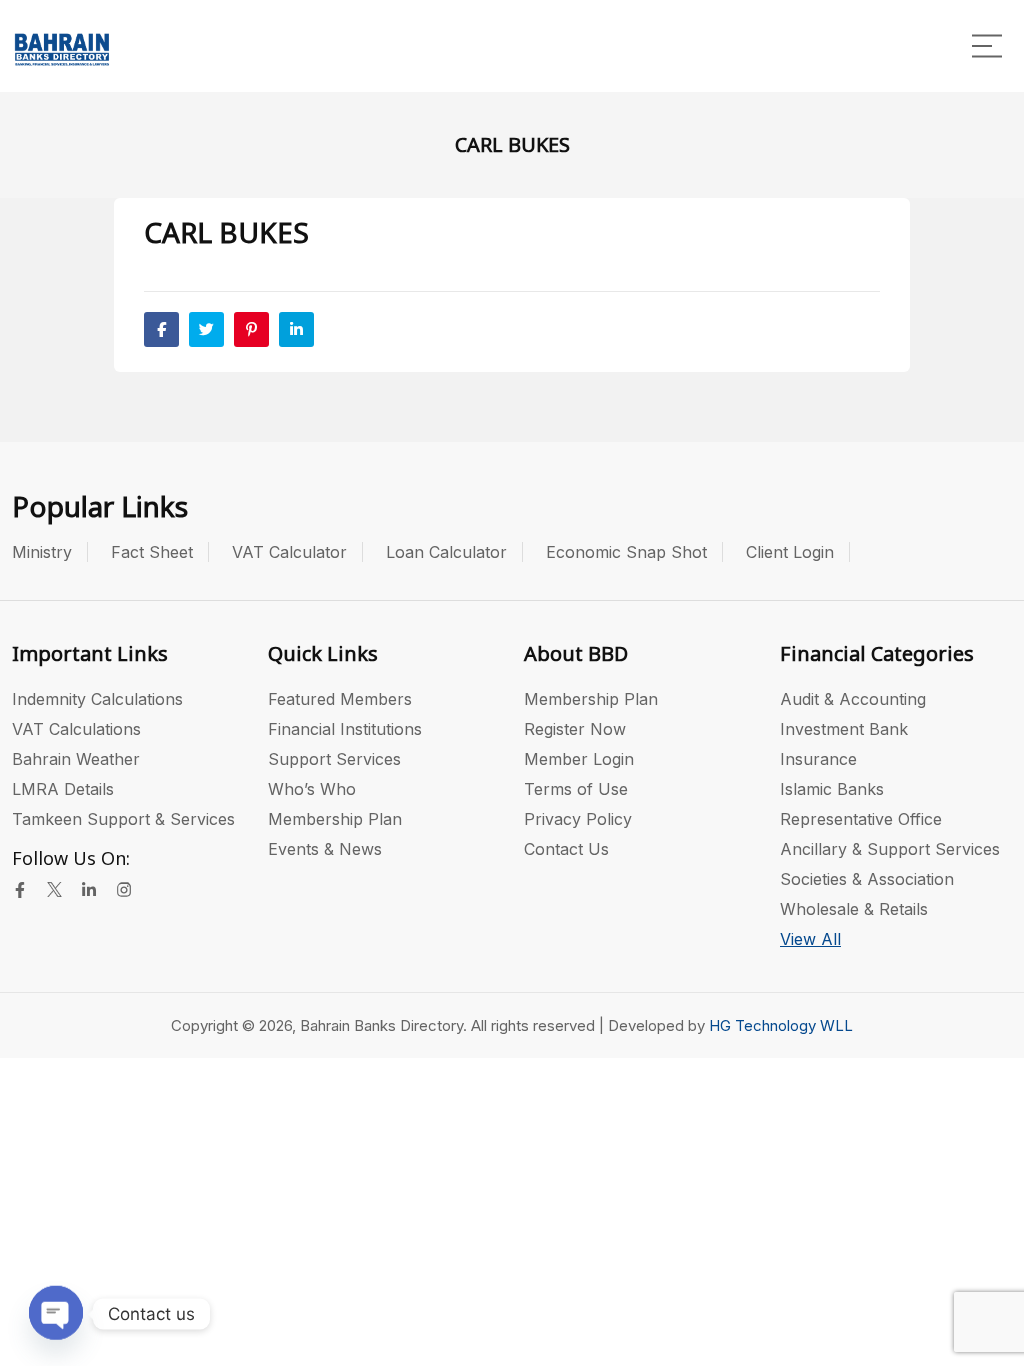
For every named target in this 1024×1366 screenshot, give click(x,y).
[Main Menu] (987, 46)
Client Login (790, 552)
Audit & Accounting (853, 699)
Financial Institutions (345, 729)
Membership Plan (335, 819)
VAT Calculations (76, 729)
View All (810, 939)
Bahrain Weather (76, 759)
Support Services (334, 759)
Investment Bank (844, 729)
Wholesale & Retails (854, 909)
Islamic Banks (832, 789)
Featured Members (340, 699)
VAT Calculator (289, 552)
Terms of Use (576, 789)
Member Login (579, 759)
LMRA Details (63, 789)
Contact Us (566, 849)
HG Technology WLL (781, 1025)
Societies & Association (867, 879)
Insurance (818, 759)
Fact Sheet (152, 552)
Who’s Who (312, 789)
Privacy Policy (578, 819)
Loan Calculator (446, 552)
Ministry (42, 552)
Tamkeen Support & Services (123, 819)
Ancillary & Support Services (890, 849)
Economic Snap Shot (626, 552)
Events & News (325, 849)
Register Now (575, 729)
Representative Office (861, 819)
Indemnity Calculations (97, 699)
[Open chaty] (56, 1310)
